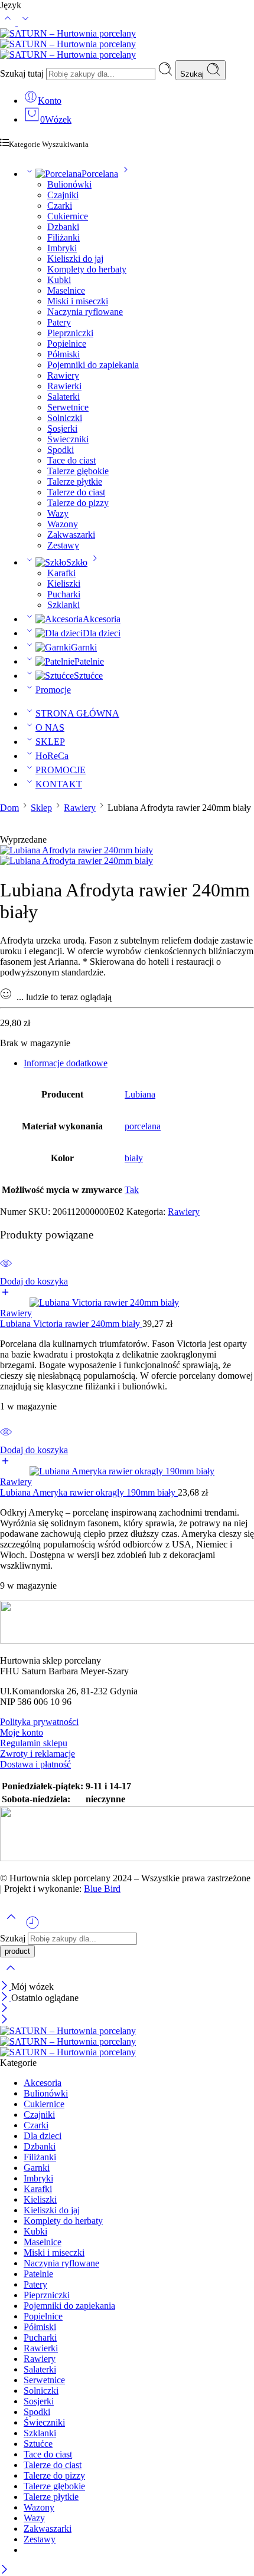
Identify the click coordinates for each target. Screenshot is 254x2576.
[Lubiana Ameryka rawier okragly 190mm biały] (127, 1471)
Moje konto (22, 1732)
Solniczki (65, 418)
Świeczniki (68, 439)
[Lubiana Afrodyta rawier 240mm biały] (76, 850)
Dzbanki (63, 227)
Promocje (53, 690)
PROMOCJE (61, 770)
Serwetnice (68, 407)
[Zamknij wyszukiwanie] (11, 1975)
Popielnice (67, 344)
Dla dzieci (102, 633)
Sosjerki (62, 428)
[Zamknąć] (6, 1987)
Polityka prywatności (39, 1722)
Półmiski (63, 354)
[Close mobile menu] (4, 2020)
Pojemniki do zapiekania (93, 365)
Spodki (61, 450)
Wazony (63, 524)
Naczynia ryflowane (85, 312)
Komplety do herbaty (87, 269)
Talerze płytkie (75, 482)
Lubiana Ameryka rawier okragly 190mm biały (89, 1492)
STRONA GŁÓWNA (77, 713)
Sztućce (88, 676)
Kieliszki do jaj (75, 259)
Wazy (58, 513)
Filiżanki (63, 237)
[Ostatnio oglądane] (32, 1927)
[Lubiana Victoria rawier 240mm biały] (127, 1303)
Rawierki (64, 386)
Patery (59, 322)
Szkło (77, 562)
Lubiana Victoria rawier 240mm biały (71, 1324)
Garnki (84, 647)
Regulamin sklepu (34, 1743)
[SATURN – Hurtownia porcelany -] (68, 44)
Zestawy (63, 545)
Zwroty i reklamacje (38, 1754)
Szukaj (193, 74)
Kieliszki (64, 584)
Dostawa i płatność (35, 1764)
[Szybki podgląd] (6, 1271)
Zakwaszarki (71, 535)
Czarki (60, 206)
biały (134, 1158)
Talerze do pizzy (78, 503)
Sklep (41, 808)
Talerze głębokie (78, 471)
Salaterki (63, 397)
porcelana (143, 1126)
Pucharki (64, 594)
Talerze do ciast (76, 492)
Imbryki (62, 248)
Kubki (59, 280)
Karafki (61, 573)
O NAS (50, 727)
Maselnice (66, 290)
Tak (132, 1190)
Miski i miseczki (78, 301)
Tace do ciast (71, 460)
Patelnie (89, 661)
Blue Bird (102, 1889)
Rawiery (63, 375)
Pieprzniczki (70, 333)
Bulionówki (69, 184)
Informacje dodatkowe (66, 1063)
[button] (127, 1287)
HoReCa (52, 756)
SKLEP (50, 742)
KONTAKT (59, 784)
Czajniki (63, 195)
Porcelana (100, 174)
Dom (9, 808)
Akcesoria (102, 619)
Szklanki (63, 605)
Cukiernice (68, 216)
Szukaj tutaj (23, 73)
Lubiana (140, 1094)
